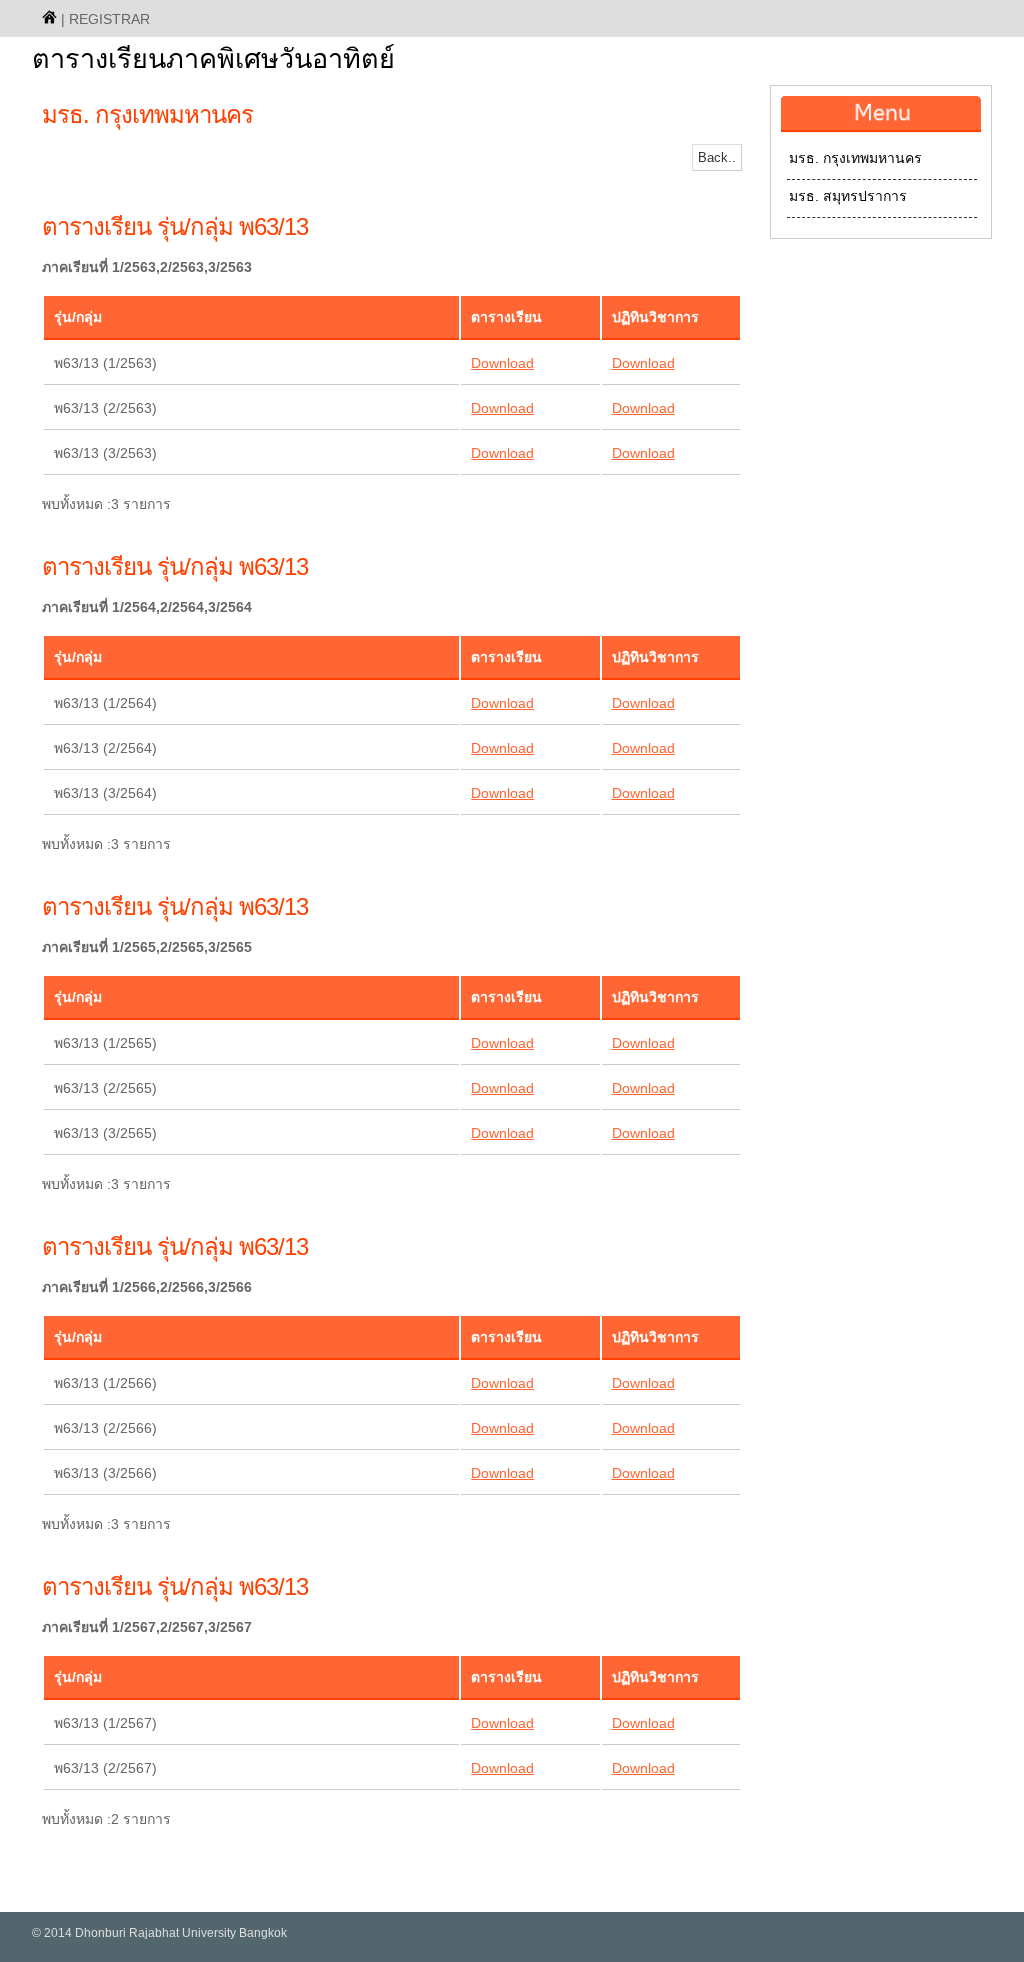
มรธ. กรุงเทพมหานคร (855, 158)
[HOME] (49, 17)
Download (502, 363)
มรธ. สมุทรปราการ (848, 196)
